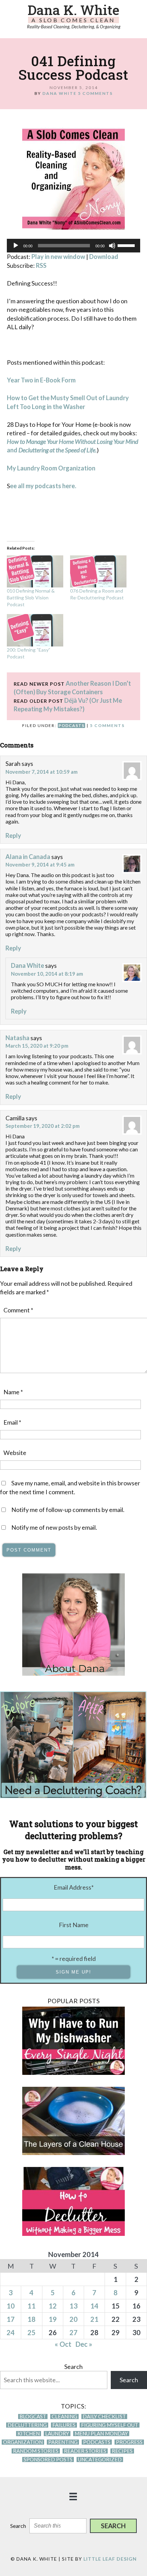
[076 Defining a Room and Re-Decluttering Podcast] (98, 571)
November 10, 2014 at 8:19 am (47, 974)
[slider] (127, 245)
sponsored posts (48, 2459)
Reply (13, 835)
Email (12, 1422)
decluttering (27, 2425)
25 (31, 2332)
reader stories (85, 2451)
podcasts (71, 725)
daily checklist (104, 2417)
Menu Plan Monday (101, 2434)
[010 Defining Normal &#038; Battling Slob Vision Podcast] (35, 571)
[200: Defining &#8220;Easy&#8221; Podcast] (35, 630)
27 (73, 2332)
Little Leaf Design (110, 2559)
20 (73, 2319)
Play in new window (58, 257)
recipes (122, 2451)
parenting (63, 2442)
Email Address (74, 1887)
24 (11, 2332)
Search (73, 2367)
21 (94, 2319)
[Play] (16, 246)
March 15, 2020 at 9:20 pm (37, 1046)
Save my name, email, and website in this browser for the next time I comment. (70, 1487)
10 (11, 2306)
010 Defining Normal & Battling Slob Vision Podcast (31, 598)
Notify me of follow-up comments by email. (68, 1510)
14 (94, 2306)
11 (31, 2306)
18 (31, 2319)
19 (53, 2319)
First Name (74, 1925)
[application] (73, 246)
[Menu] (73, 2496)
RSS (41, 265)
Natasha (17, 1038)
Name (13, 1392)
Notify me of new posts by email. (54, 1527)
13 (73, 2306)
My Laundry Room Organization (51, 468)
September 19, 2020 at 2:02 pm (43, 1126)
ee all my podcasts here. (43, 486)
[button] (113, 2526)
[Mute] (112, 246)
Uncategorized (100, 2459)
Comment (18, 1310)
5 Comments (95, 93)
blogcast (33, 2417)
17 (11, 2319)
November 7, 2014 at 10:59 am (42, 772)
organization (23, 2442)
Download (104, 257)
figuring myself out (110, 2425)
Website (15, 1453)
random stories (36, 2451)
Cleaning (64, 2417)
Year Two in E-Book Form (41, 380)
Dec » (84, 2344)
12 (53, 2306)
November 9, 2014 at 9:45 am (40, 864)
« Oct (63, 2344)
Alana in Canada (28, 857)
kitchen (29, 2434)
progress (129, 2442)
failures (64, 2425)
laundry (57, 2434)
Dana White (28, 965)
